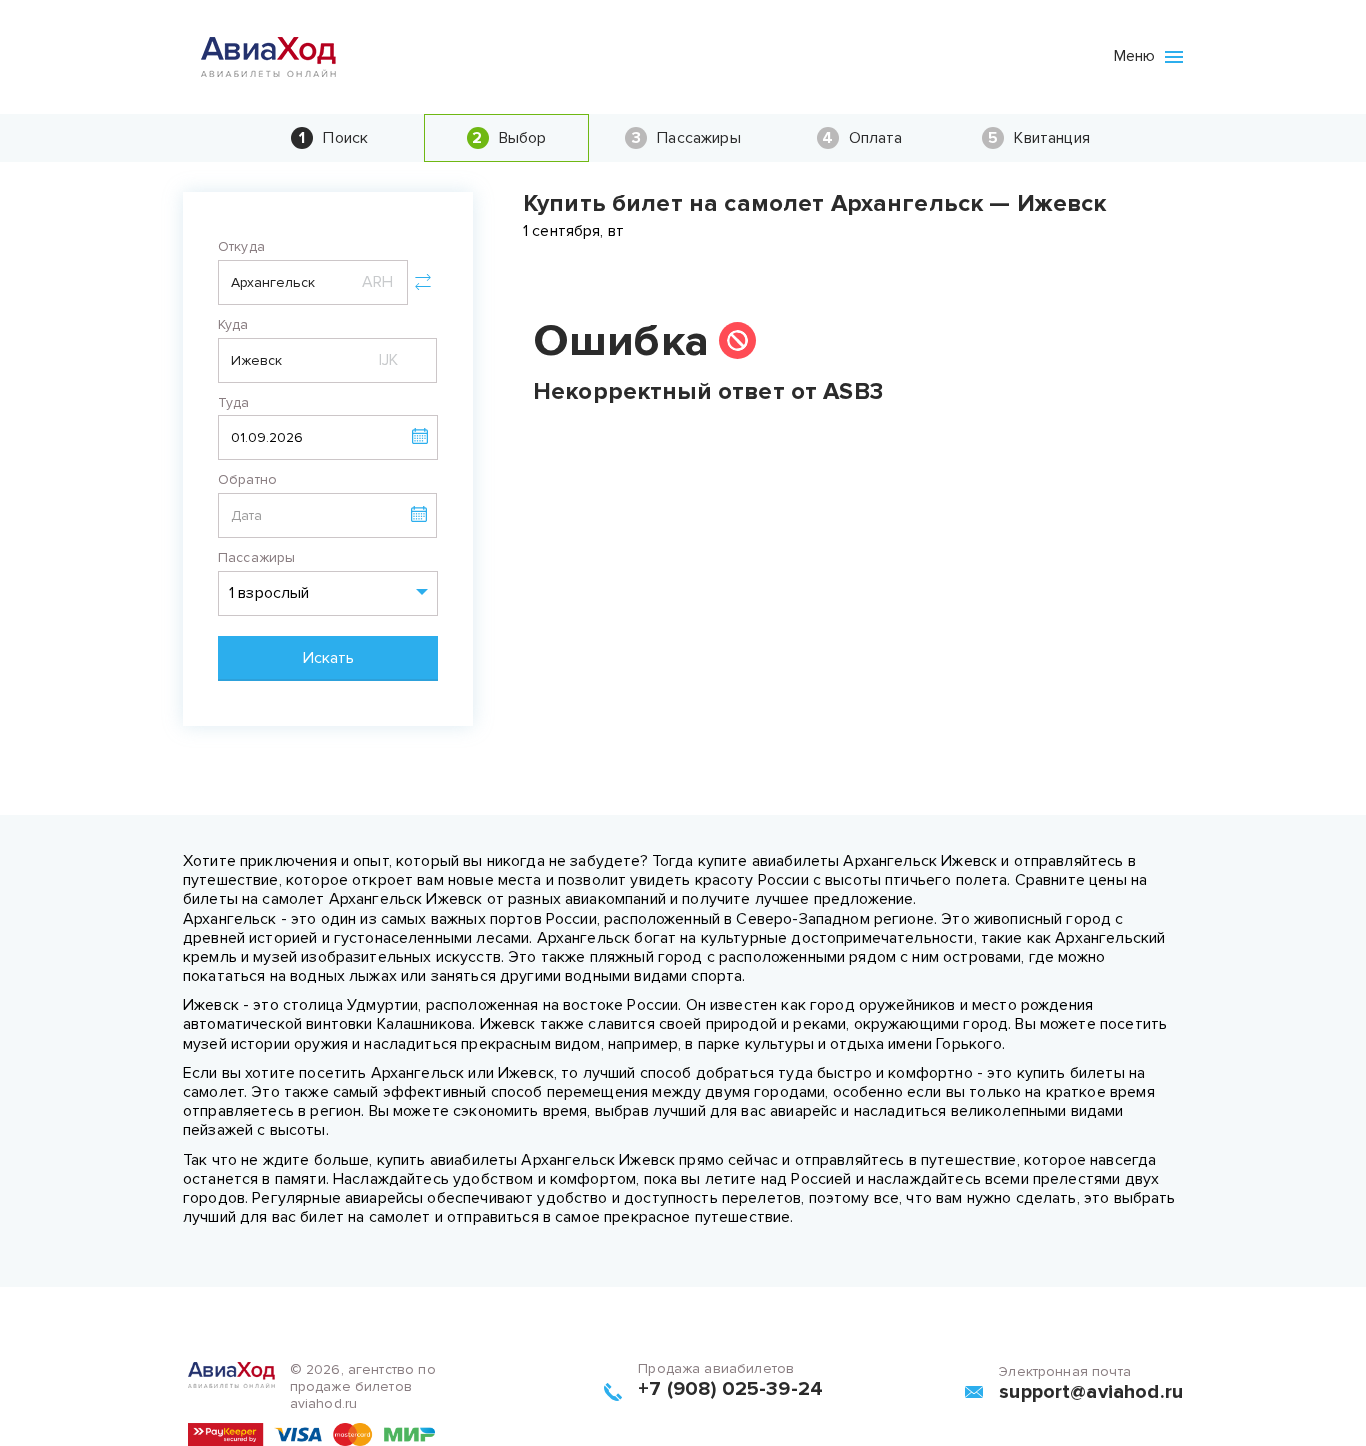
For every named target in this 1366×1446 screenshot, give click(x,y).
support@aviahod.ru (1091, 1392)
